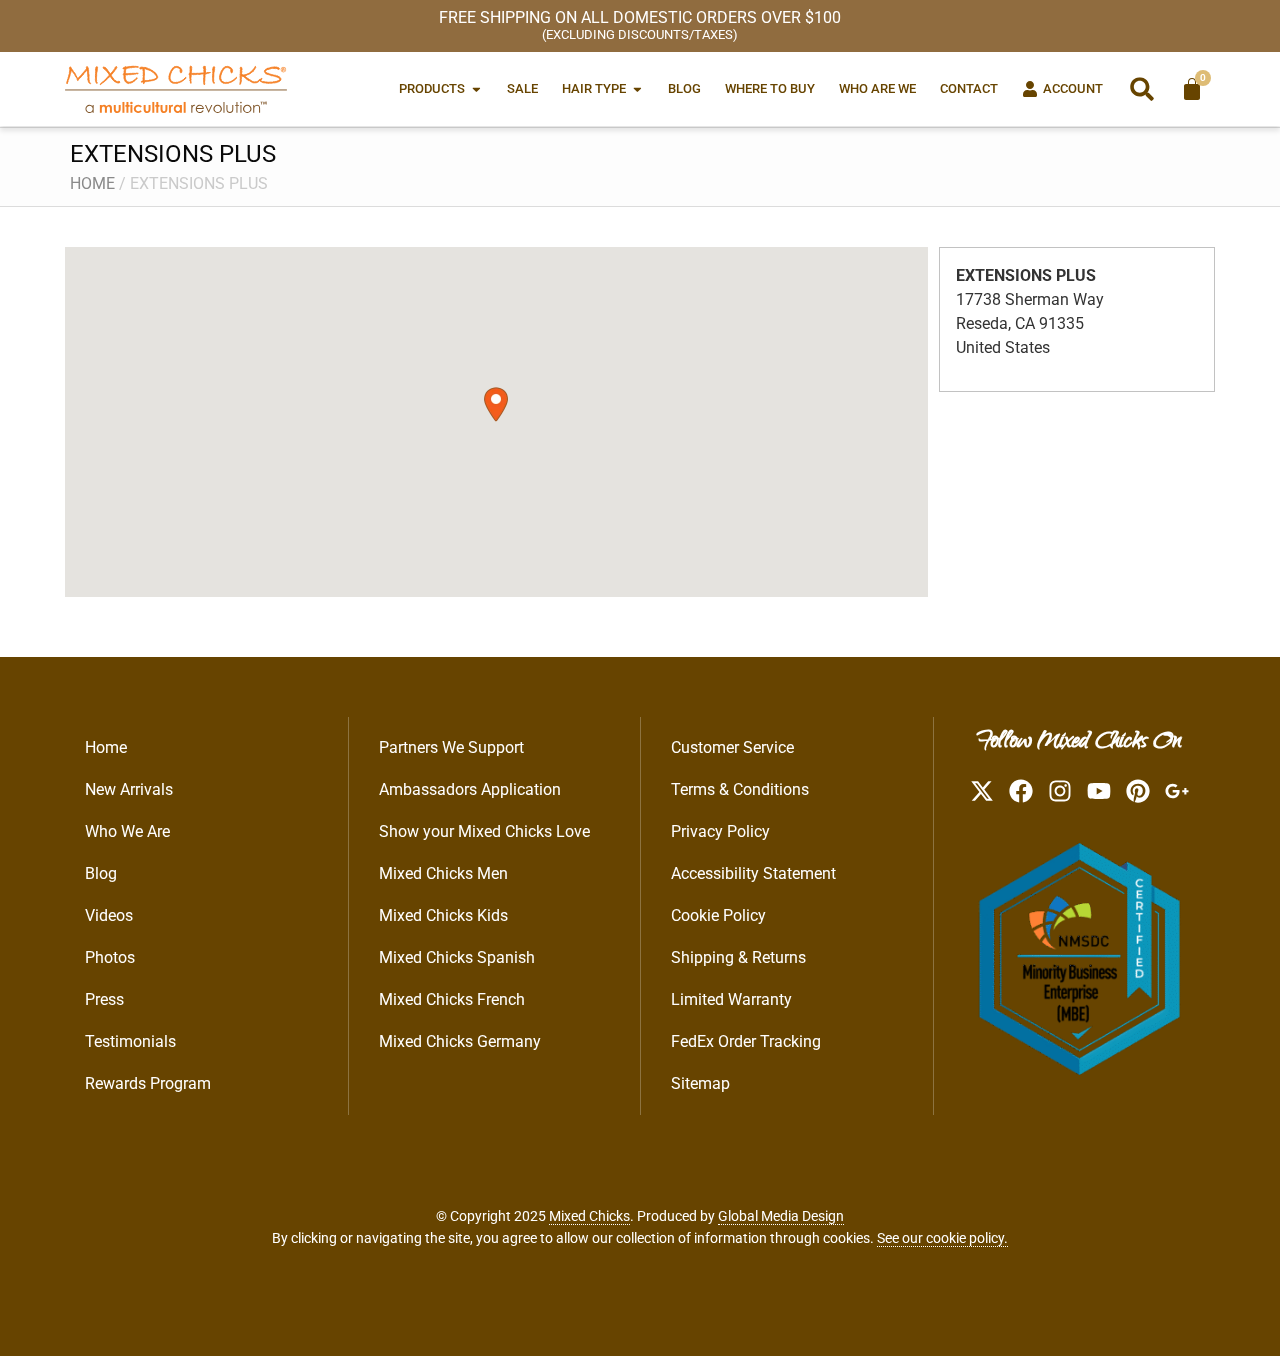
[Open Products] (476, 88)
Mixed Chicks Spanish (457, 957)
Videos (109, 915)
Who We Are (127, 831)
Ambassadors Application (470, 789)
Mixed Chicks (589, 1216)
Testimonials (130, 1041)
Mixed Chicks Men (443, 873)
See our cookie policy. (942, 1238)
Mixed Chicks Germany (460, 1041)
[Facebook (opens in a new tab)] (1021, 791)
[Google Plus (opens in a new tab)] (1177, 791)
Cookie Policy (718, 915)
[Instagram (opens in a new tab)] (1060, 791)
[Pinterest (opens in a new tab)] (1138, 791)
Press (104, 999)
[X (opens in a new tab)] (982, 791)
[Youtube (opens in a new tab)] (1099, 791)
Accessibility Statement (753, 873)
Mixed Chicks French (452, 999)
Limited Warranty (731, 999)
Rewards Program (148, 1083)
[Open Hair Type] (637, 88)
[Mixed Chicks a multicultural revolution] (176, 89)
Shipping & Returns (738, 957)
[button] (1142, 89)
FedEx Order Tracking (746, 1041)
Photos (110, 957)
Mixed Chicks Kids (443, 915)
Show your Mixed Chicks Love (484, 831)
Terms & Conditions (740, 789)
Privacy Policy (720, 831)
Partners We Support (451, 747)
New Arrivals (129, 789)
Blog (101, 873)
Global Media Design (781, 1216)
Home (92, 183)
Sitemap (700, 1083)
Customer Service (732, 747)
